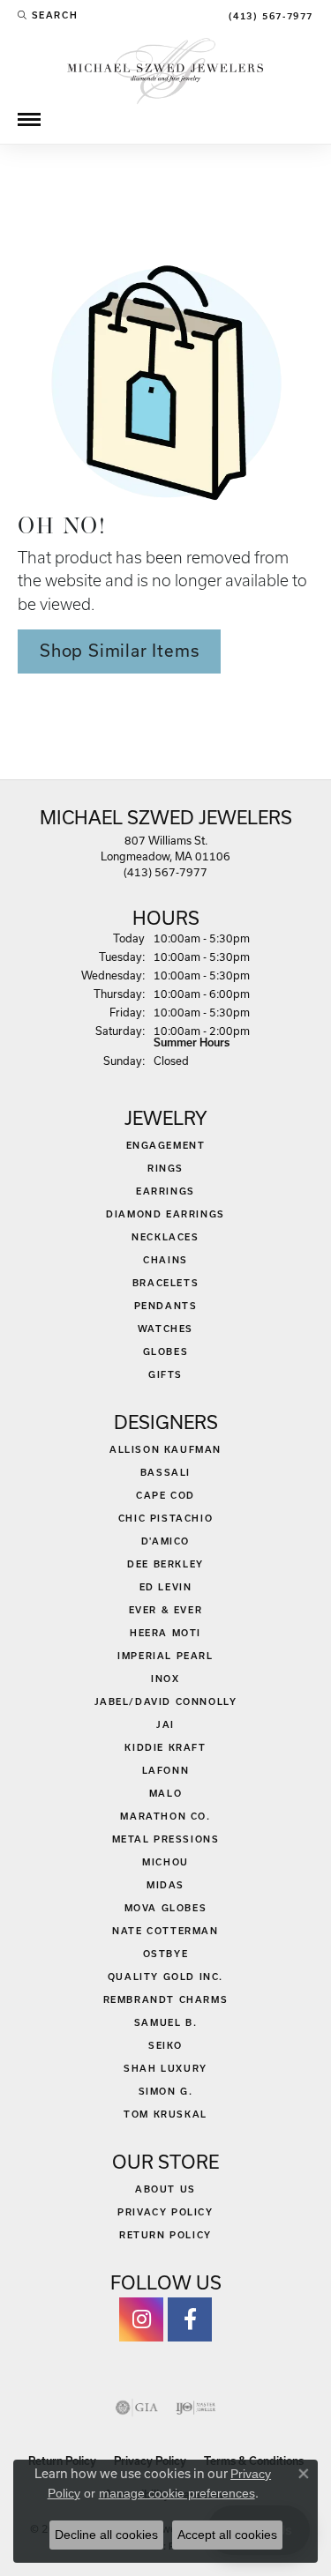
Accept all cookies (227, 2535)
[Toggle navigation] (29, 119)
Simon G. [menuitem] (166, 2091)
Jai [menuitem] (165, 1724)
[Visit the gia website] (137, 2408)
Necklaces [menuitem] (165, 1237)
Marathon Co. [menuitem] (165, 1816)
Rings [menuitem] (165, 1168)
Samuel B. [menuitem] (165, 2022)
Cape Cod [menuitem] (165, 1495)
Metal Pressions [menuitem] (166, 1839)
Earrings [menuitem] (165, 1191)
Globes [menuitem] (166, 1351)
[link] (269, 15)
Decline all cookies (106, 2535)
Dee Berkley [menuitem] (165, 1564)
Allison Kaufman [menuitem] (165, 1449)
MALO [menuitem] (165, 1793)
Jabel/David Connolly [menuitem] (166, 1701)
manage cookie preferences (177, 2493)
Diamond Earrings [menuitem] (165, 1214)
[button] (48, 15)
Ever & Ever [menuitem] (166, 1610)
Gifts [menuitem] (165, 1374)
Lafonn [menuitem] (166, 1770)
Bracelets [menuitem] (165, 1283)
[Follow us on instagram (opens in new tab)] (141, 2319)
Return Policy (165, 2235)
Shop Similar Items (119, 651)
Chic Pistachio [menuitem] (165, 1518)
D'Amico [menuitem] (165, 1541)
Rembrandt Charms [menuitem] (166, 1999)
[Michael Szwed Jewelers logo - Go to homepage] (165, 69)
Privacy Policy (165, 2212)
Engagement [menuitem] (166, 1145)
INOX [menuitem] (165, 1679)
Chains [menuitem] (165, 1260)
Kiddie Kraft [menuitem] (165, 1747)
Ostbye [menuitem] (166, 1954)
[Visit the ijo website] (196, 2408)
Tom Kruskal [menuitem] (165, 2114)
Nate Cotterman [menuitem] (165, 1931)
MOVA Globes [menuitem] (166, 1908)
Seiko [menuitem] (165, 2045)
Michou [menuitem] (165, 1862)
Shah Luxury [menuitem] (165, 2068)
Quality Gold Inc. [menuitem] (165, 1977)
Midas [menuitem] (165, 1885)
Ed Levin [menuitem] (166, 1587)
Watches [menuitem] (165, 1329)
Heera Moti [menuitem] (165, 1633)
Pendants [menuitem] (166, 1306)
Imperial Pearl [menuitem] (165, 1656)
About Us (165, 2189)
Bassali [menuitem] (165, 1472)
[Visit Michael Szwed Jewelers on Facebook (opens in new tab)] (190, 2319)
